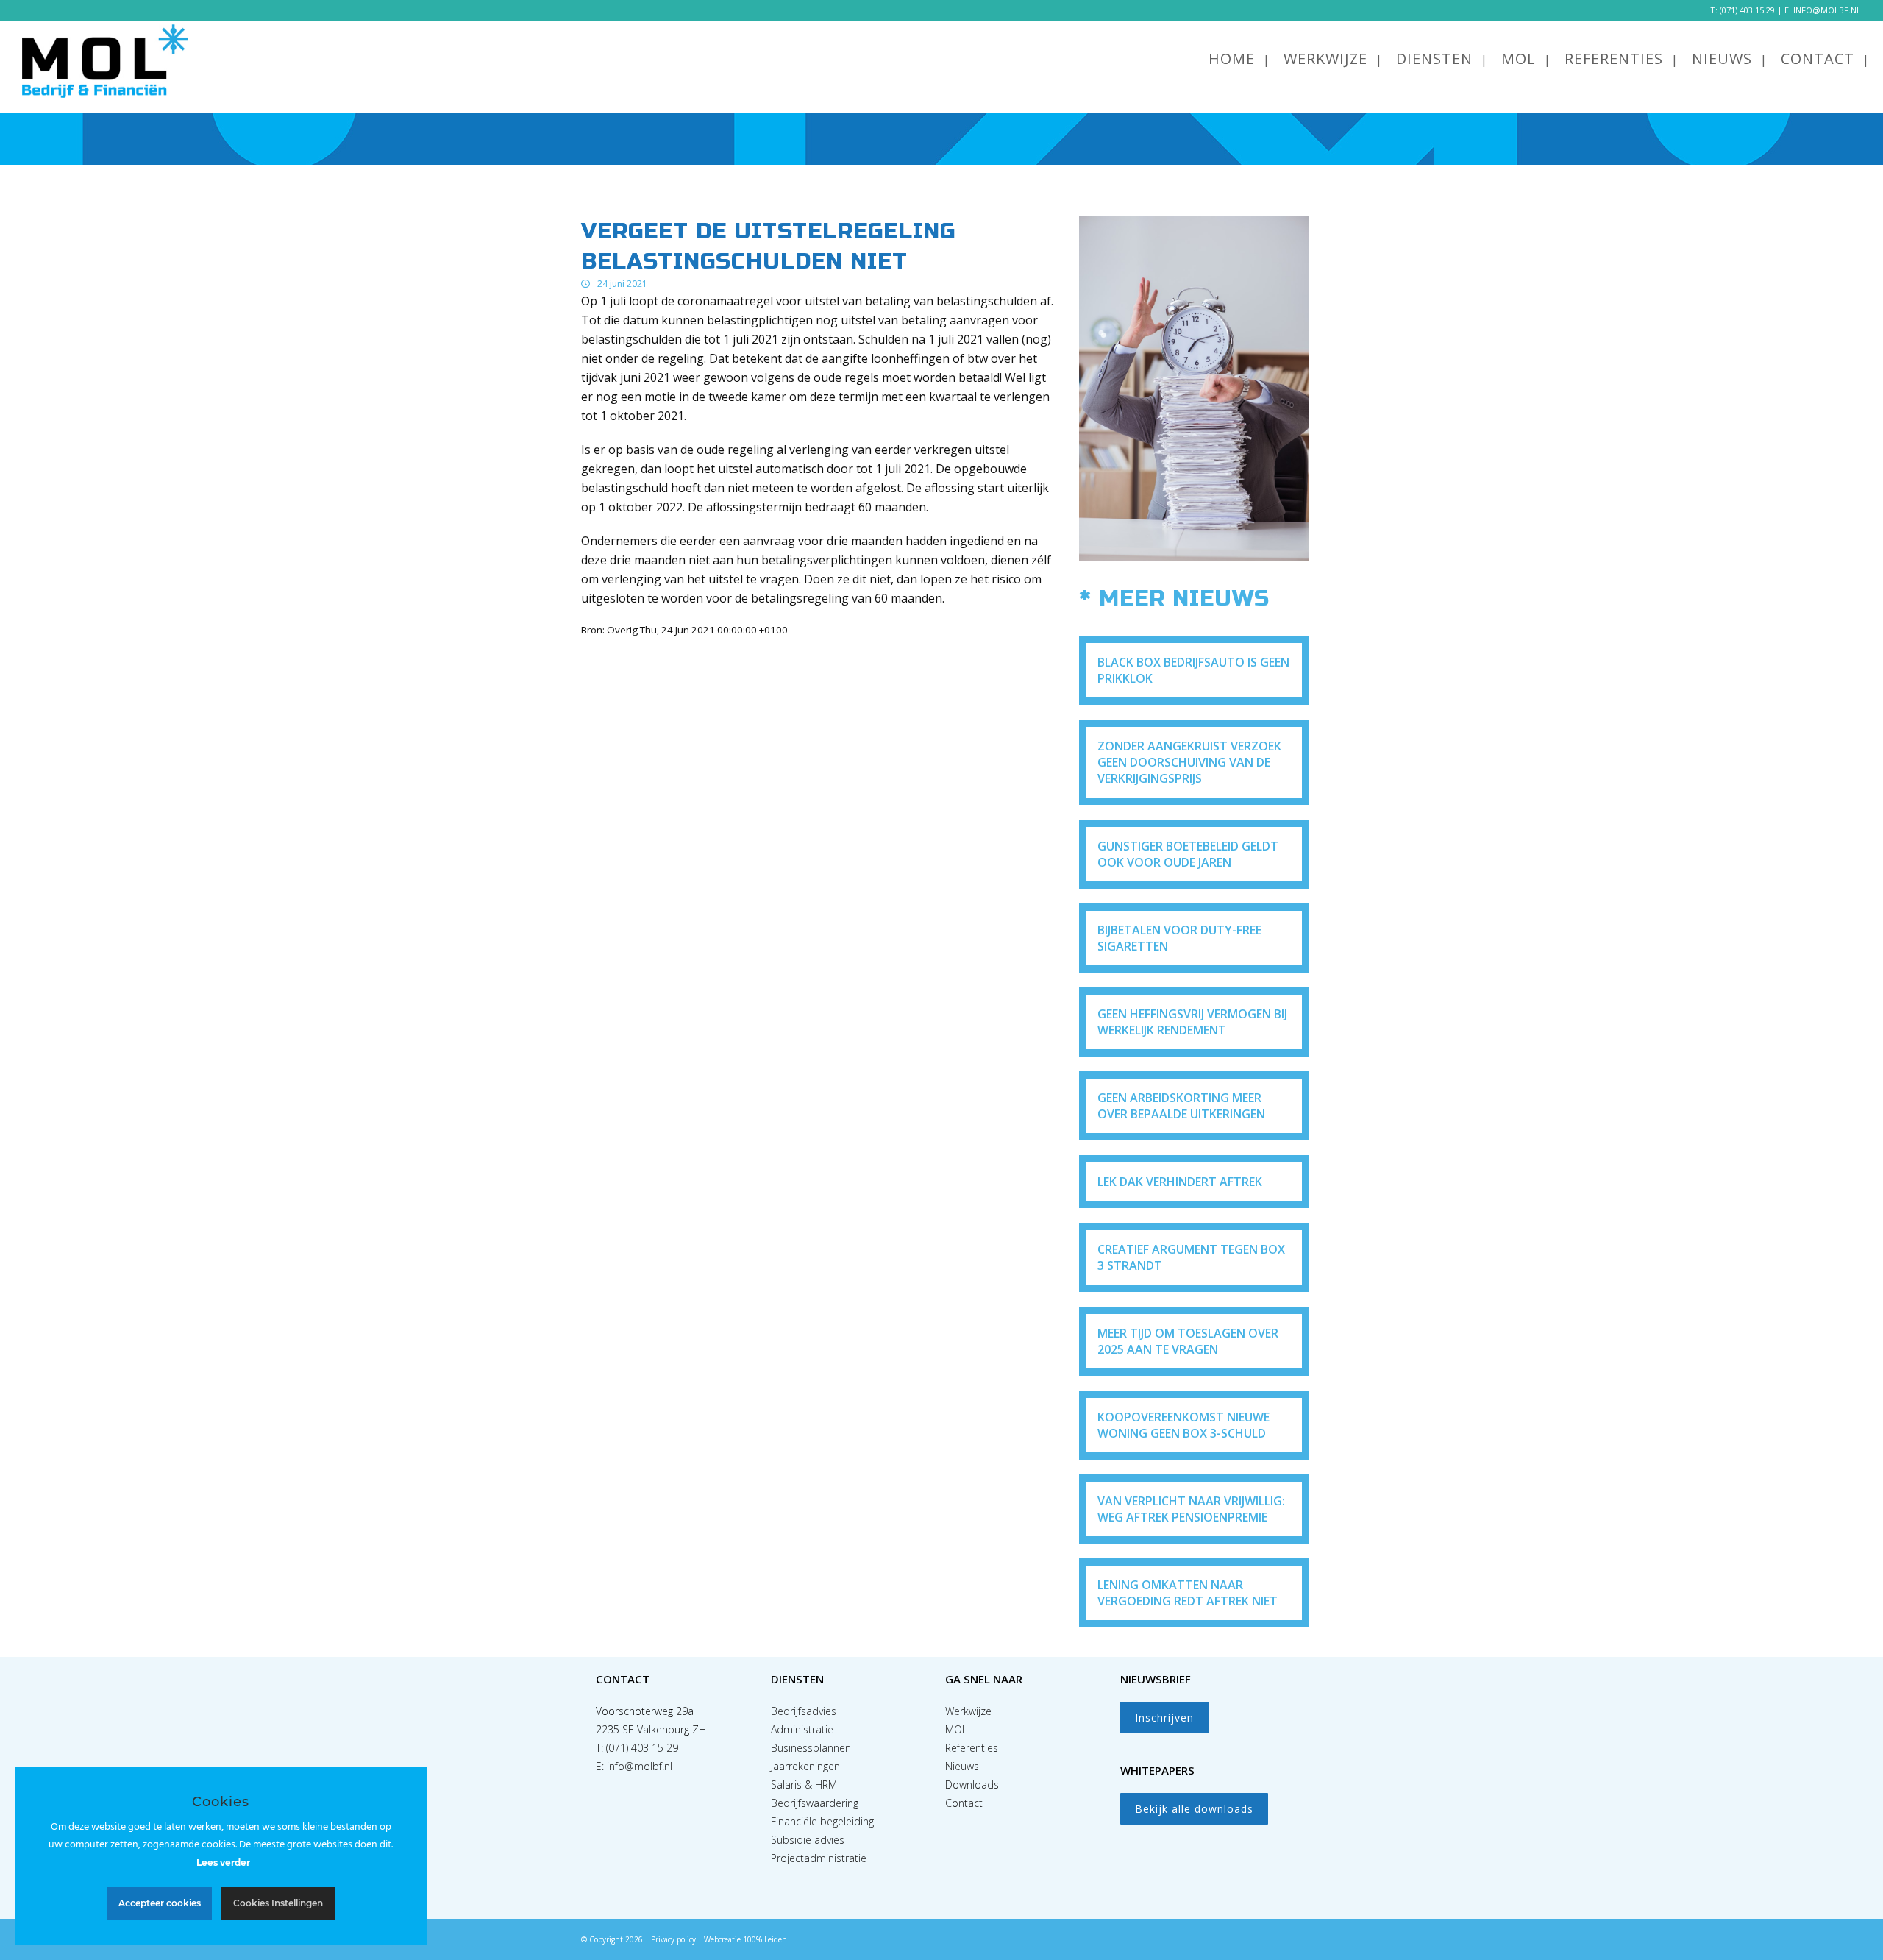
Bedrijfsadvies (804, 1711)
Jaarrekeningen (805, 1766)
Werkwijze (968, 1711)
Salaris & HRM (804, 1785)
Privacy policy (673, 1939)
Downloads (972, 1785)
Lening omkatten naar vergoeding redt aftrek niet (1188, 1593)
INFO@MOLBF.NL (1827, 10)
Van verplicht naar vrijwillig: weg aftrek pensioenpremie (1191, 1509)
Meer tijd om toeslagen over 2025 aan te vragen (1188, 1341)
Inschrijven (1164, 1718)
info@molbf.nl (640, 1766)
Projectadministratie (819, 1858)
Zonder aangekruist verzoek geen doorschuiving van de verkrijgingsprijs (1189, 762)
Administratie (802, 1729)
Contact (964, 1803)
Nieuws (962, 1766)
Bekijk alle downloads (1194, 1809)
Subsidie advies (808, 1840)
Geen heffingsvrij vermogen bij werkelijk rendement (1192, 1022)
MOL (956, 1729)
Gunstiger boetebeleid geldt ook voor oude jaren (1188, 854)
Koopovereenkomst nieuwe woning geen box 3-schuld (1183, 1425)
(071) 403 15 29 (1747, 10)
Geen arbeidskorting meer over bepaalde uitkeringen (1181, 1106)
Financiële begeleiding (822, 1821)
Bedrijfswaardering (815, 1803)
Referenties (972, 1748)
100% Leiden (765, 1939)
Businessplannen (811, 1748)
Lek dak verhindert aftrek (1180, 1182)
